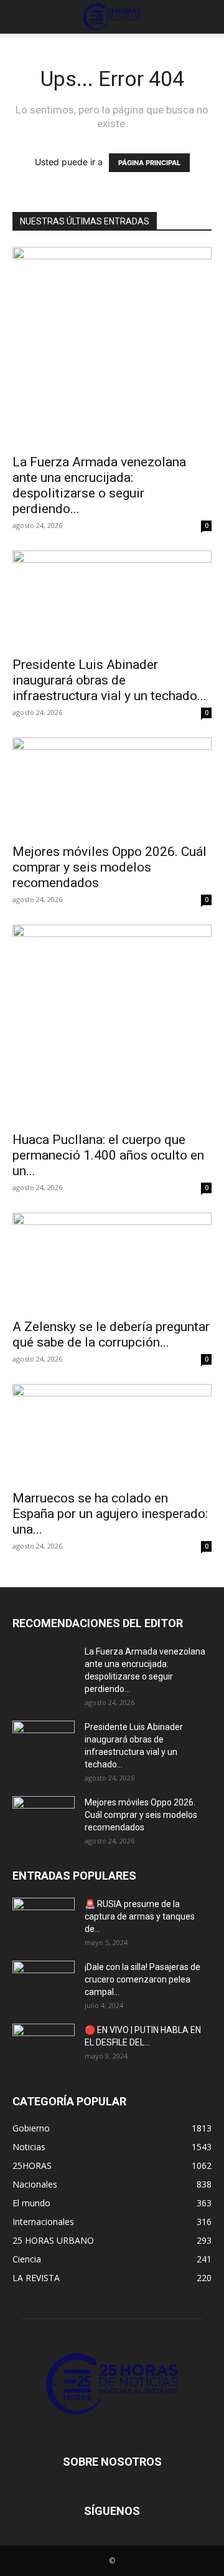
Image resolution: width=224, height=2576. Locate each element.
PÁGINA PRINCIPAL (149, 163)
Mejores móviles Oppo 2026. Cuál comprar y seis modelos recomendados (110, 867)
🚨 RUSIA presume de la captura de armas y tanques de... (140, 1916)
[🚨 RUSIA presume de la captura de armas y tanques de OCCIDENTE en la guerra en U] (44, 1920)
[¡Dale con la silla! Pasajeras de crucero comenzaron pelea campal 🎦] (44, 1982)
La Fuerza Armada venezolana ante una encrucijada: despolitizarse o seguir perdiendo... (99, 485)
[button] (21, 17)
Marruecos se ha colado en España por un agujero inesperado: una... (110, 1514)
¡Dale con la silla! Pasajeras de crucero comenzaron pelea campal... (142, 1979)
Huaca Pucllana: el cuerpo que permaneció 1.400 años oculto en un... (108, 1155)
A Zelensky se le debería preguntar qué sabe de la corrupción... (111, 1334)
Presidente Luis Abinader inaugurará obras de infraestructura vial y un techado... (110, 680)
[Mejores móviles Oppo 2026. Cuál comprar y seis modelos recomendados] (112, 787)
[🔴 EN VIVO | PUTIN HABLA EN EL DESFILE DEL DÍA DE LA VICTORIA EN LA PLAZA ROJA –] (44, 2045)
